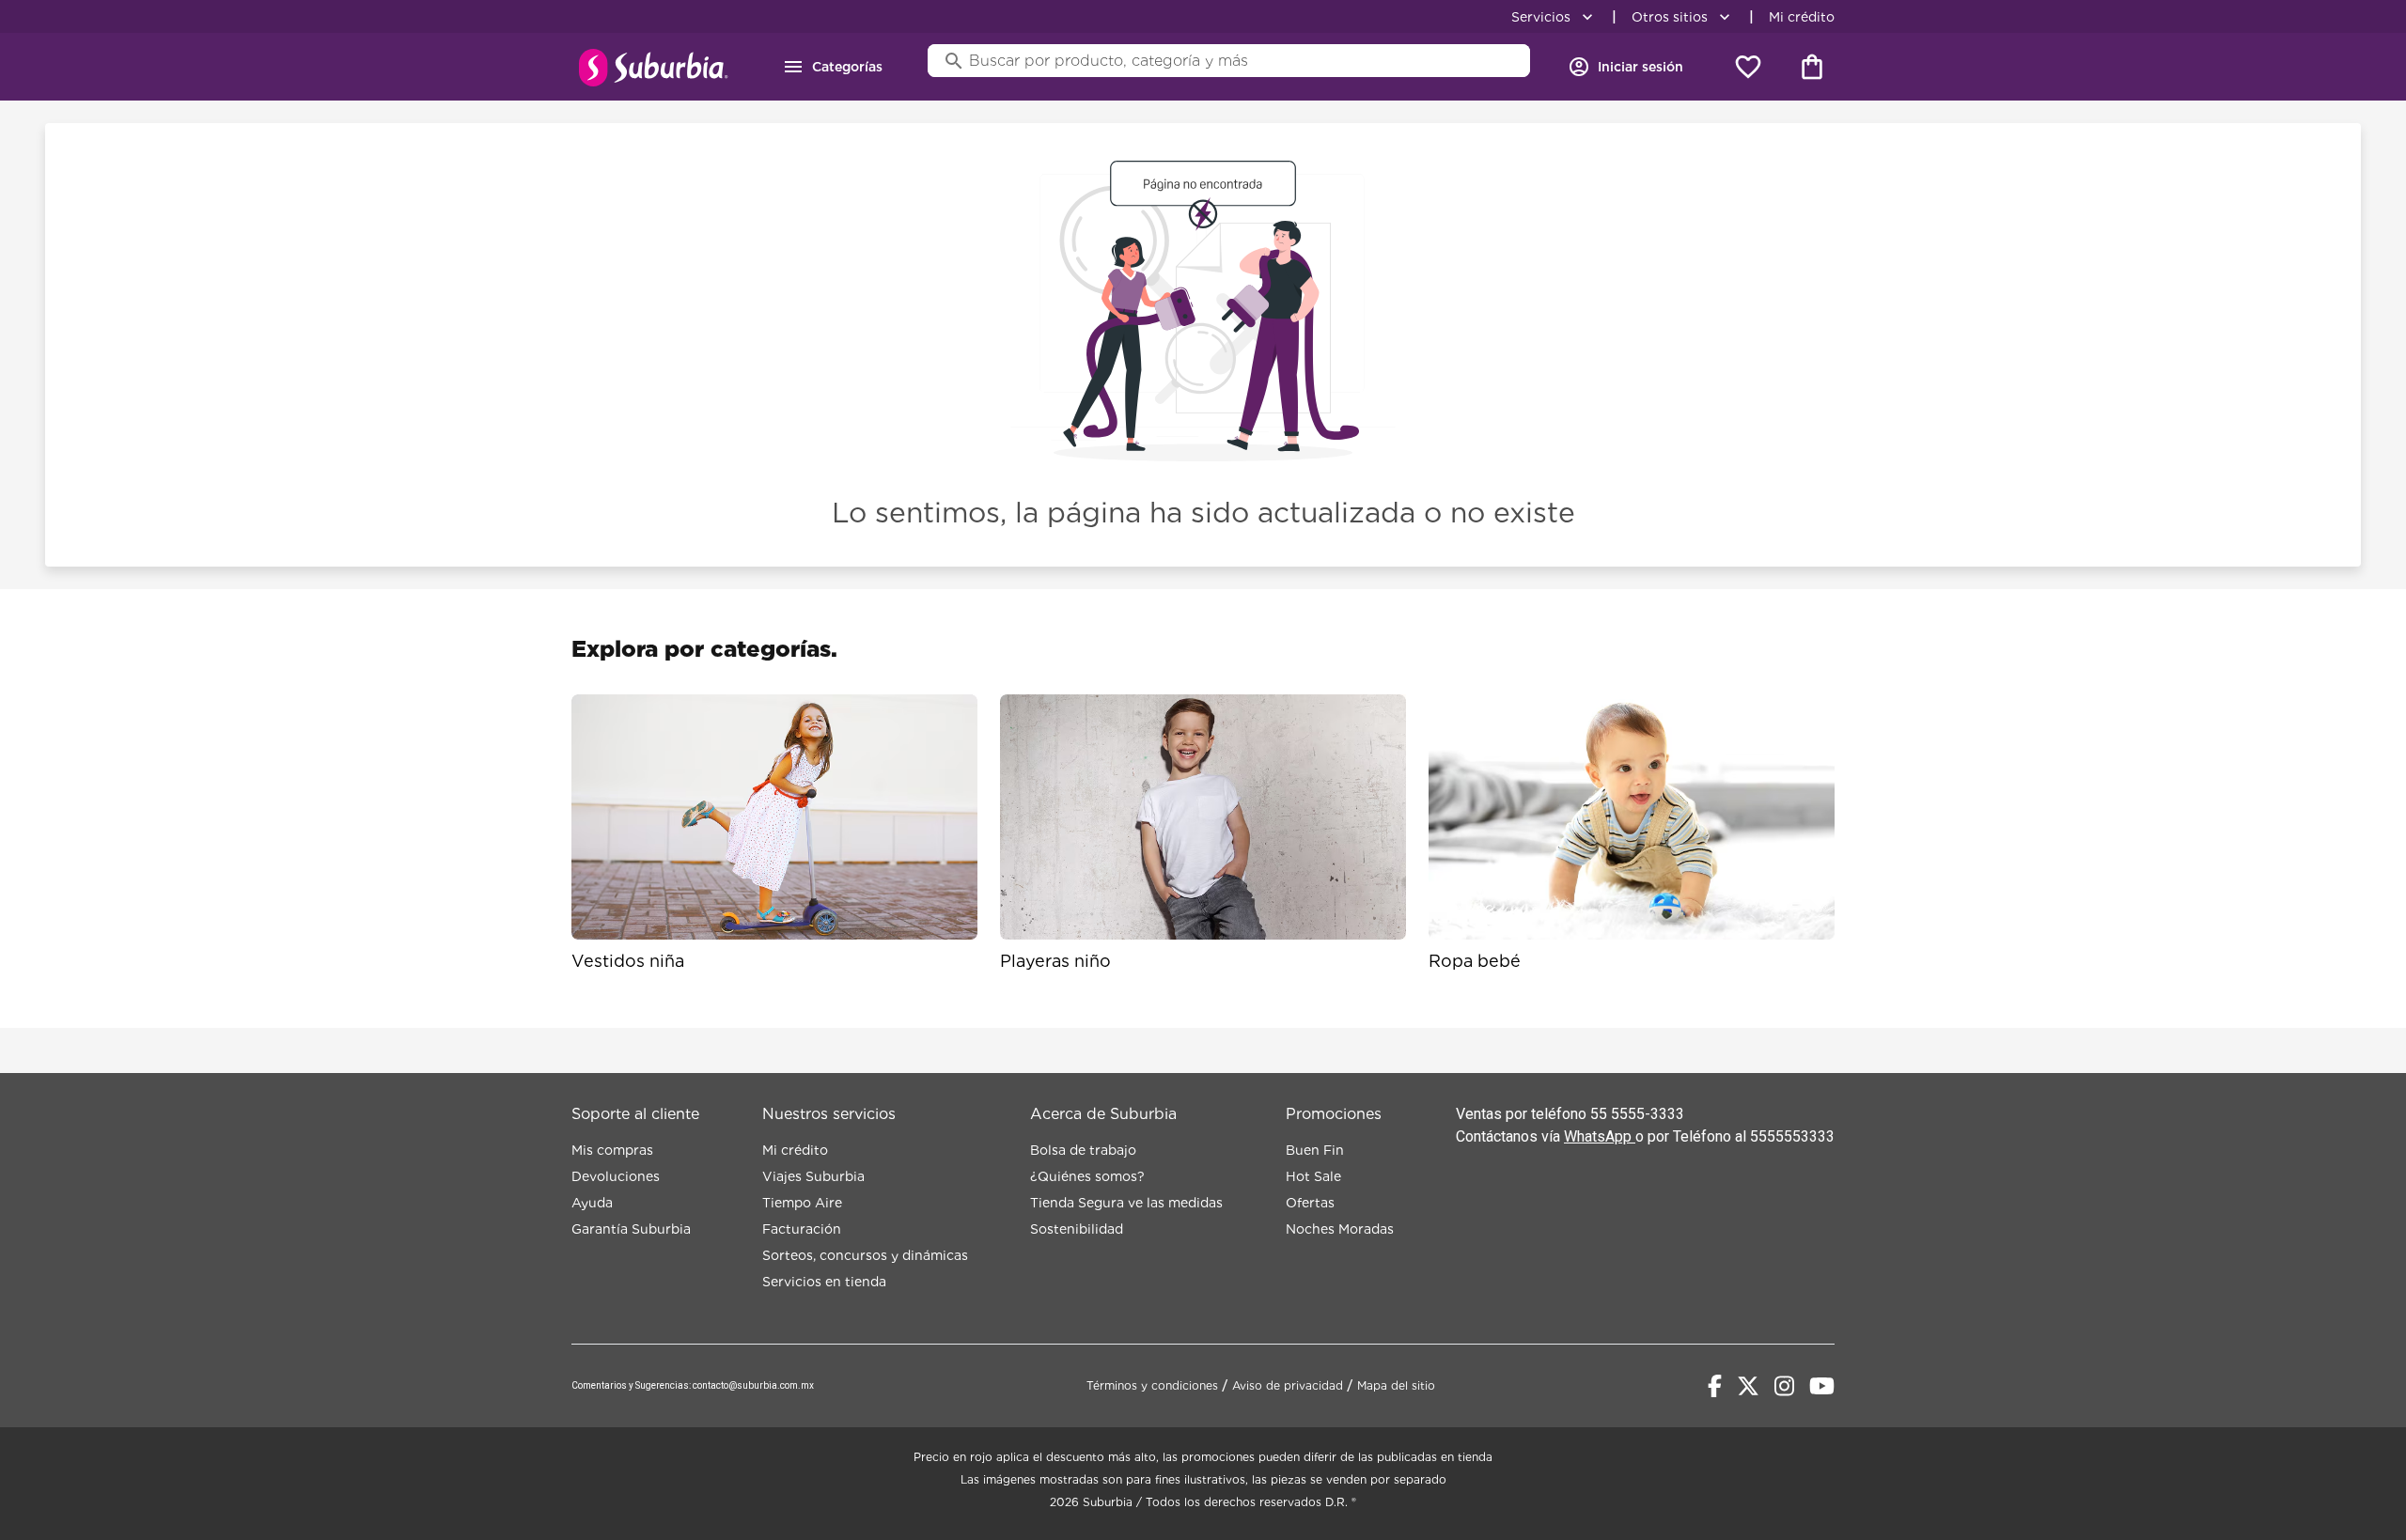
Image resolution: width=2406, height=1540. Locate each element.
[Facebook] (1715, 1386)
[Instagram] (1784, 1386)
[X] (1748, 1386)
